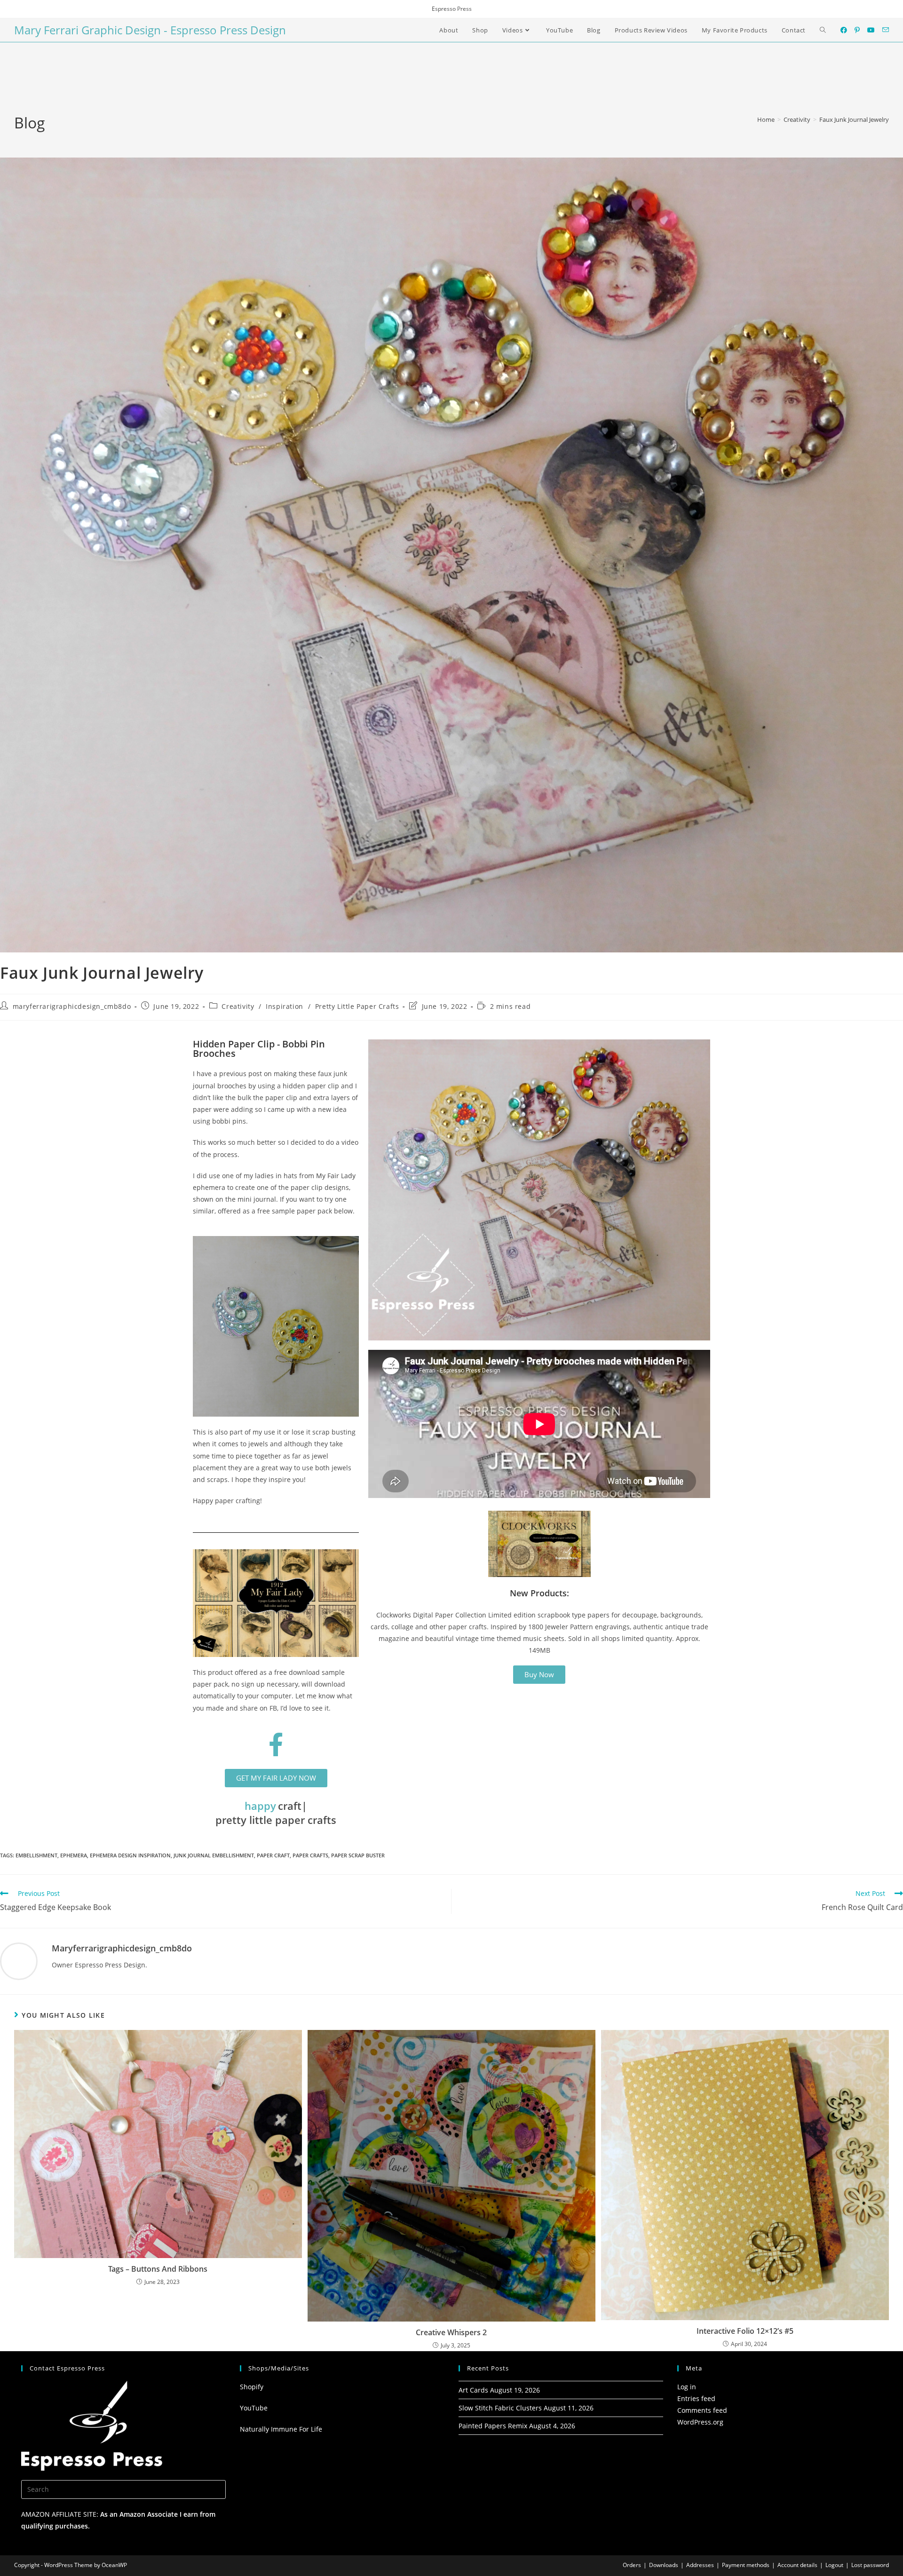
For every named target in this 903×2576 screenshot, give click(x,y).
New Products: (539, 1593)
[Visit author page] (19, 1961)
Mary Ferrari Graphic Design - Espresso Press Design (150, 30)
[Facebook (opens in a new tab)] (844, 30)
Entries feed (696, 2398)
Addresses (700, 2565)
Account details (797, 2565)
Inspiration (285, 1006)
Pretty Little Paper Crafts (357, 1006)
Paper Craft (273, 1855)
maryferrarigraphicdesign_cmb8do (72, 1006)
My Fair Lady (336, 1176)
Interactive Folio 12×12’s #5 (745, 2331)
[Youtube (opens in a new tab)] (871, 30)
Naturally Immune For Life (281, 2429)
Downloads (664, 2565)
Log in (687, 2387)
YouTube (254, 2408)
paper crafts (310, 1855)
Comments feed (702, 2410)
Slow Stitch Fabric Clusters (500, 2408)
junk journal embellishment (214, 1855)
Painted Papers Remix (493, 2426)
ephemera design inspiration (130, 1855)
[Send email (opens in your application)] (886, 30)
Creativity (238, 1006)
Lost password (870, 2565)
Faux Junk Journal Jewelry (854, 119)
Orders (632, 2565)
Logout (834, 2565)
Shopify (252, 2387)
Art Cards (473, 2390)
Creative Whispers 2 (451, 2332)
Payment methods (746, 2565)
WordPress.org (700, 2422)
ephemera (74, 1855)
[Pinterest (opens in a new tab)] (857, 30)
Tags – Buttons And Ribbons (158, 2269)
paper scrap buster (358, 1855)
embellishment (36, 1855)
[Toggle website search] (823, 30)
